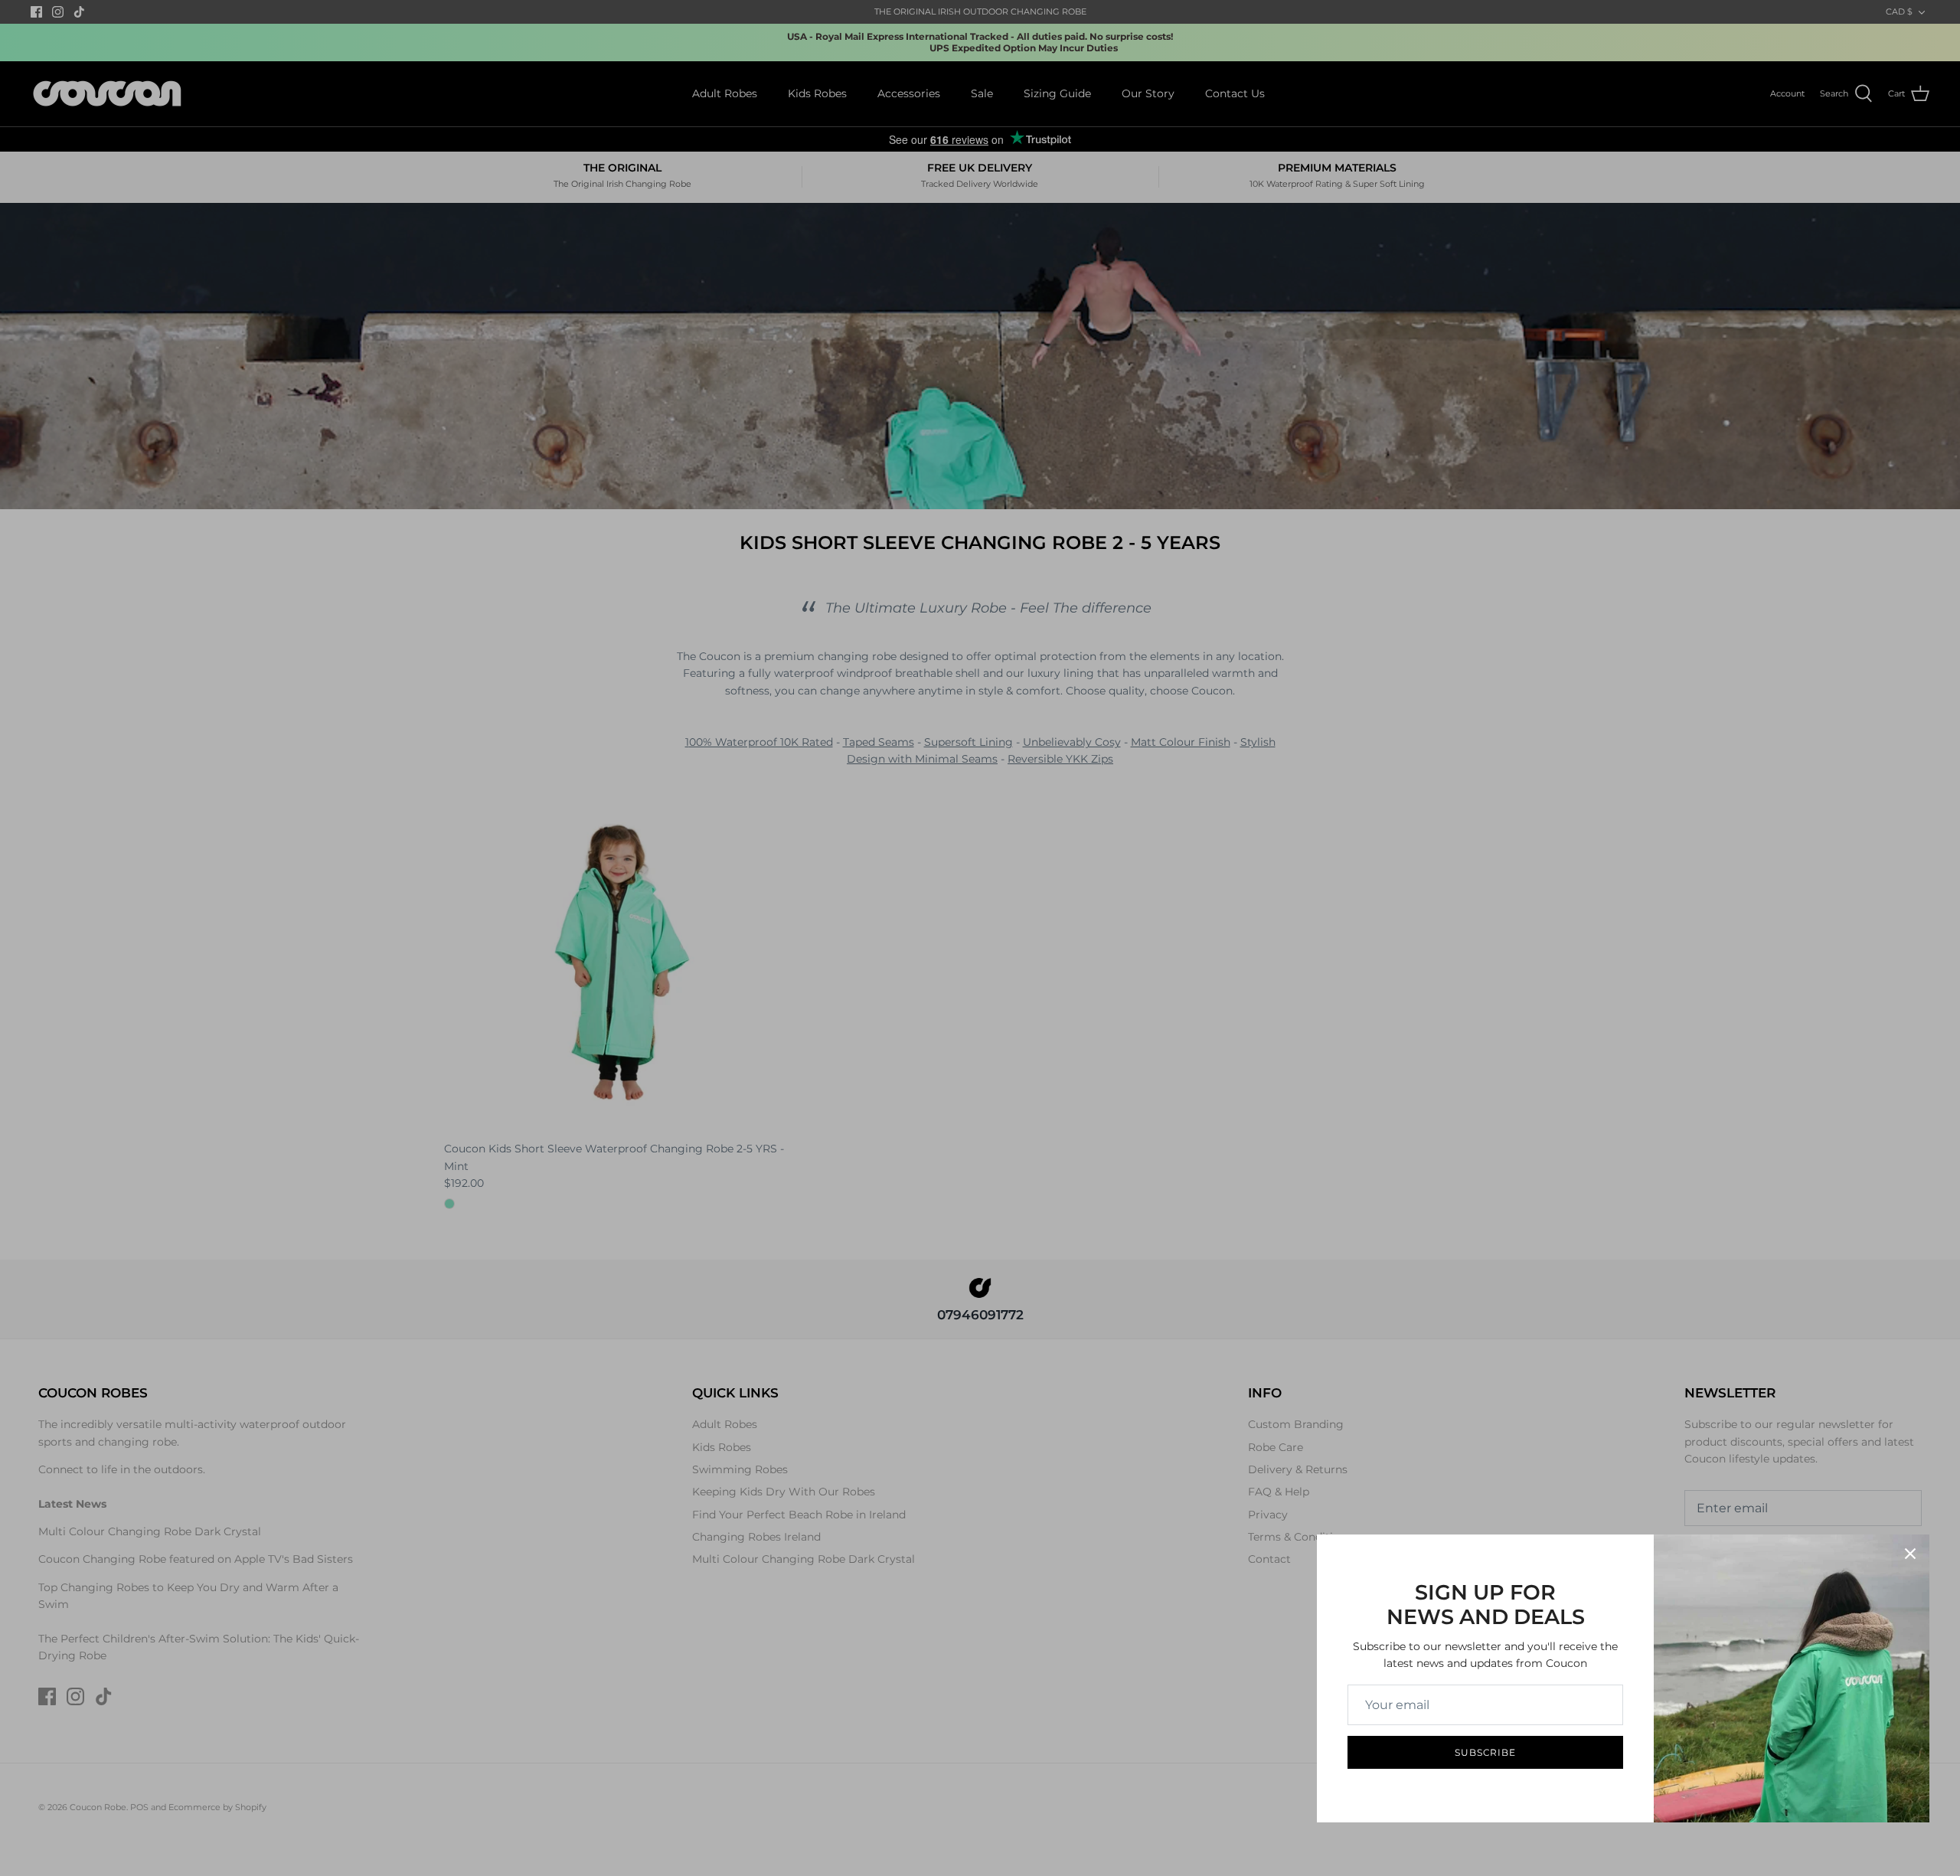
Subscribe (1486, 1752)
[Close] (1910, 1554)
